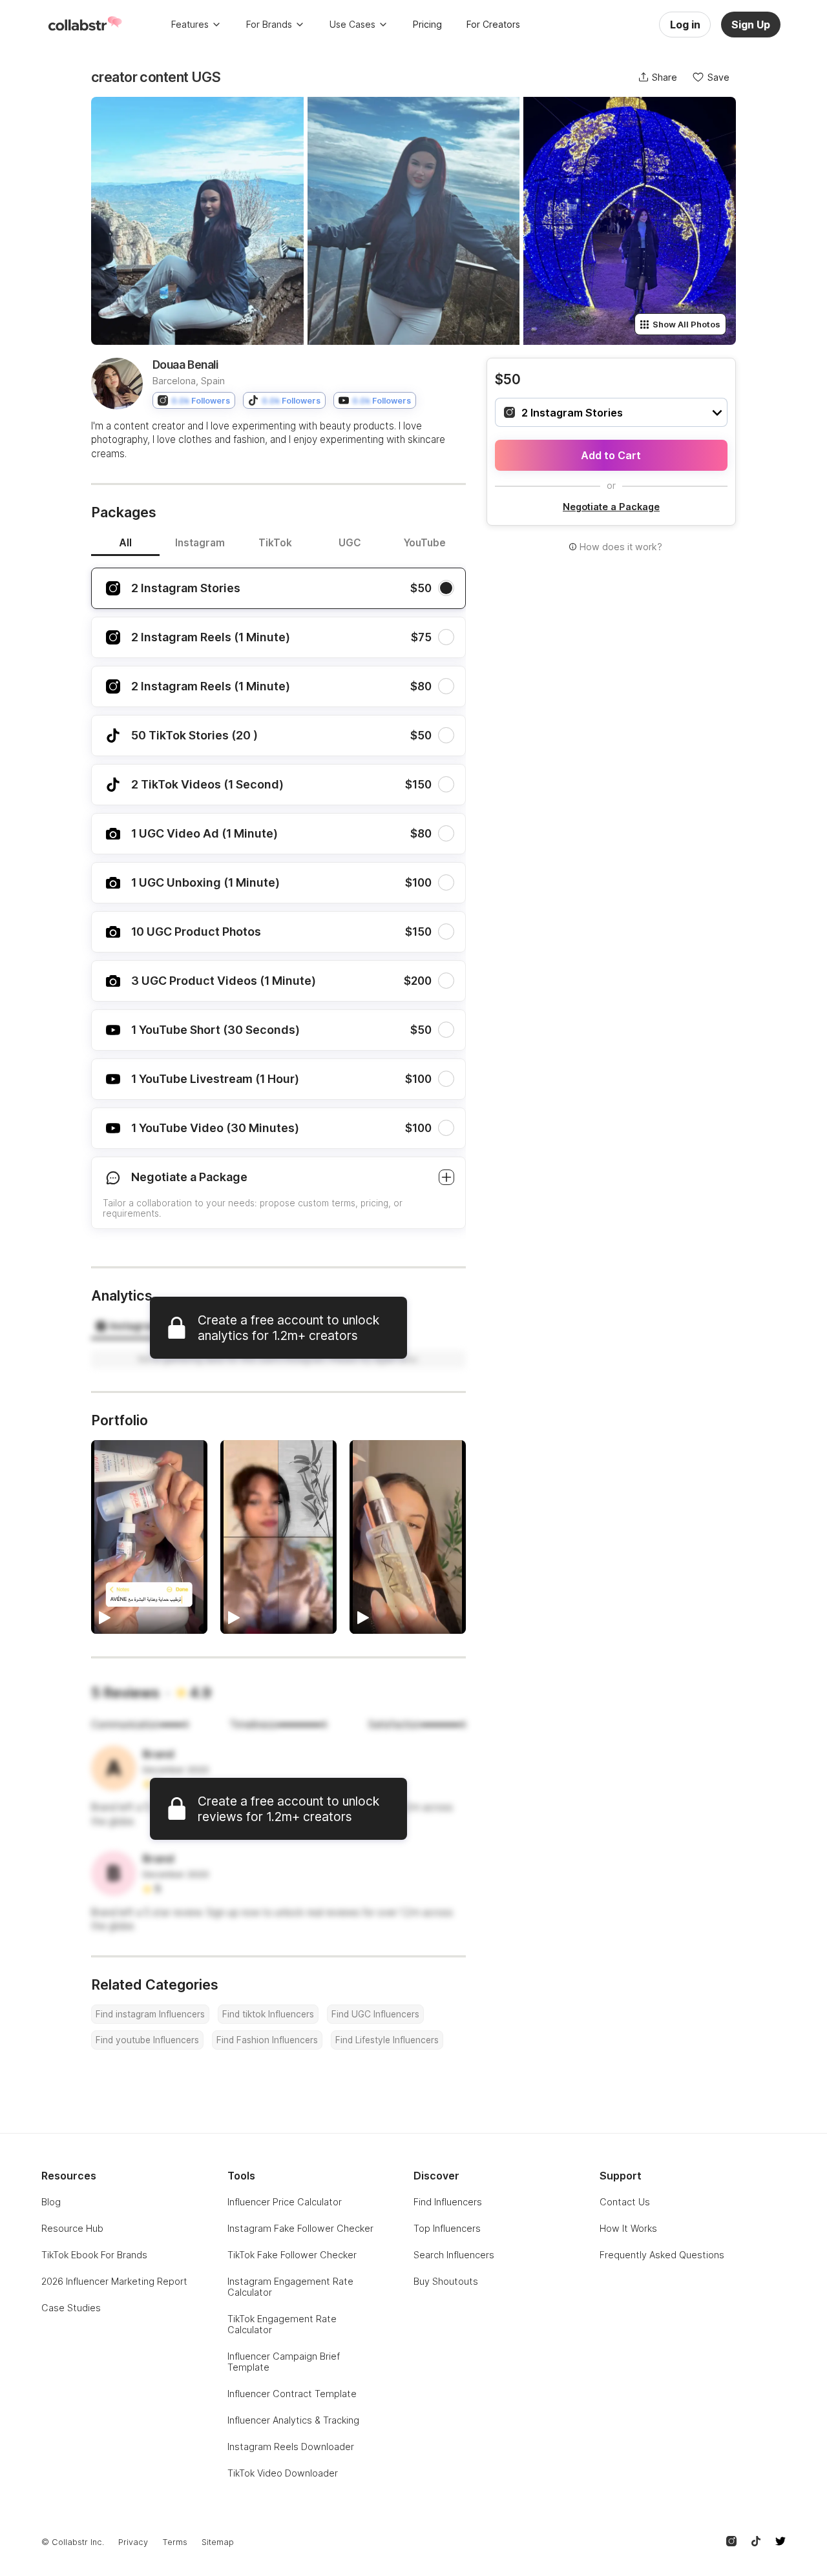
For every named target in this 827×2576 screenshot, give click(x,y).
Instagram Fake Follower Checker (300, 2228)
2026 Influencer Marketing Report (114, 2281)
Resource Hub (72, 2228)
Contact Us (625, 2202)
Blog (51, 2202)
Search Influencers (454, 2255)
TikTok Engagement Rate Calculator (282, 2324)
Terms (175, 2542)
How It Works (628, 2228)
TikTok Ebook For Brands (94, 2255)
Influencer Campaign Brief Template (284, 2362)
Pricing (427, 24)
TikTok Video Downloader (283, 2473)
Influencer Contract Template (292, 2394)
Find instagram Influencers (150, 2014)
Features (190, 24)
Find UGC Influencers (375, 2014)
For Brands (269, 24)
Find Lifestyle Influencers (387, 2040)
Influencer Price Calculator (285, 2202)
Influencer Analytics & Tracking (293, 2420)
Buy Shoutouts (446, 2281)
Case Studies (71, 2308)
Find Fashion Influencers (267, 2040)
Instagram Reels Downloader (291, 2447)
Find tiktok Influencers (268, 2014)
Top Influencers (447, 2228)
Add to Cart (611, 455)
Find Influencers (448, 2202)
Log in (685, 25)
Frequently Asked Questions (662, 2255)
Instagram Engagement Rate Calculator (290, 2287)
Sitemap (218, 2542)
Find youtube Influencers (147, 2040)
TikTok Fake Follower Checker (292, 2255)
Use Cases (352, 24)
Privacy (133, 2542)
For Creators (493, 24)
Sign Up (751, 25)
